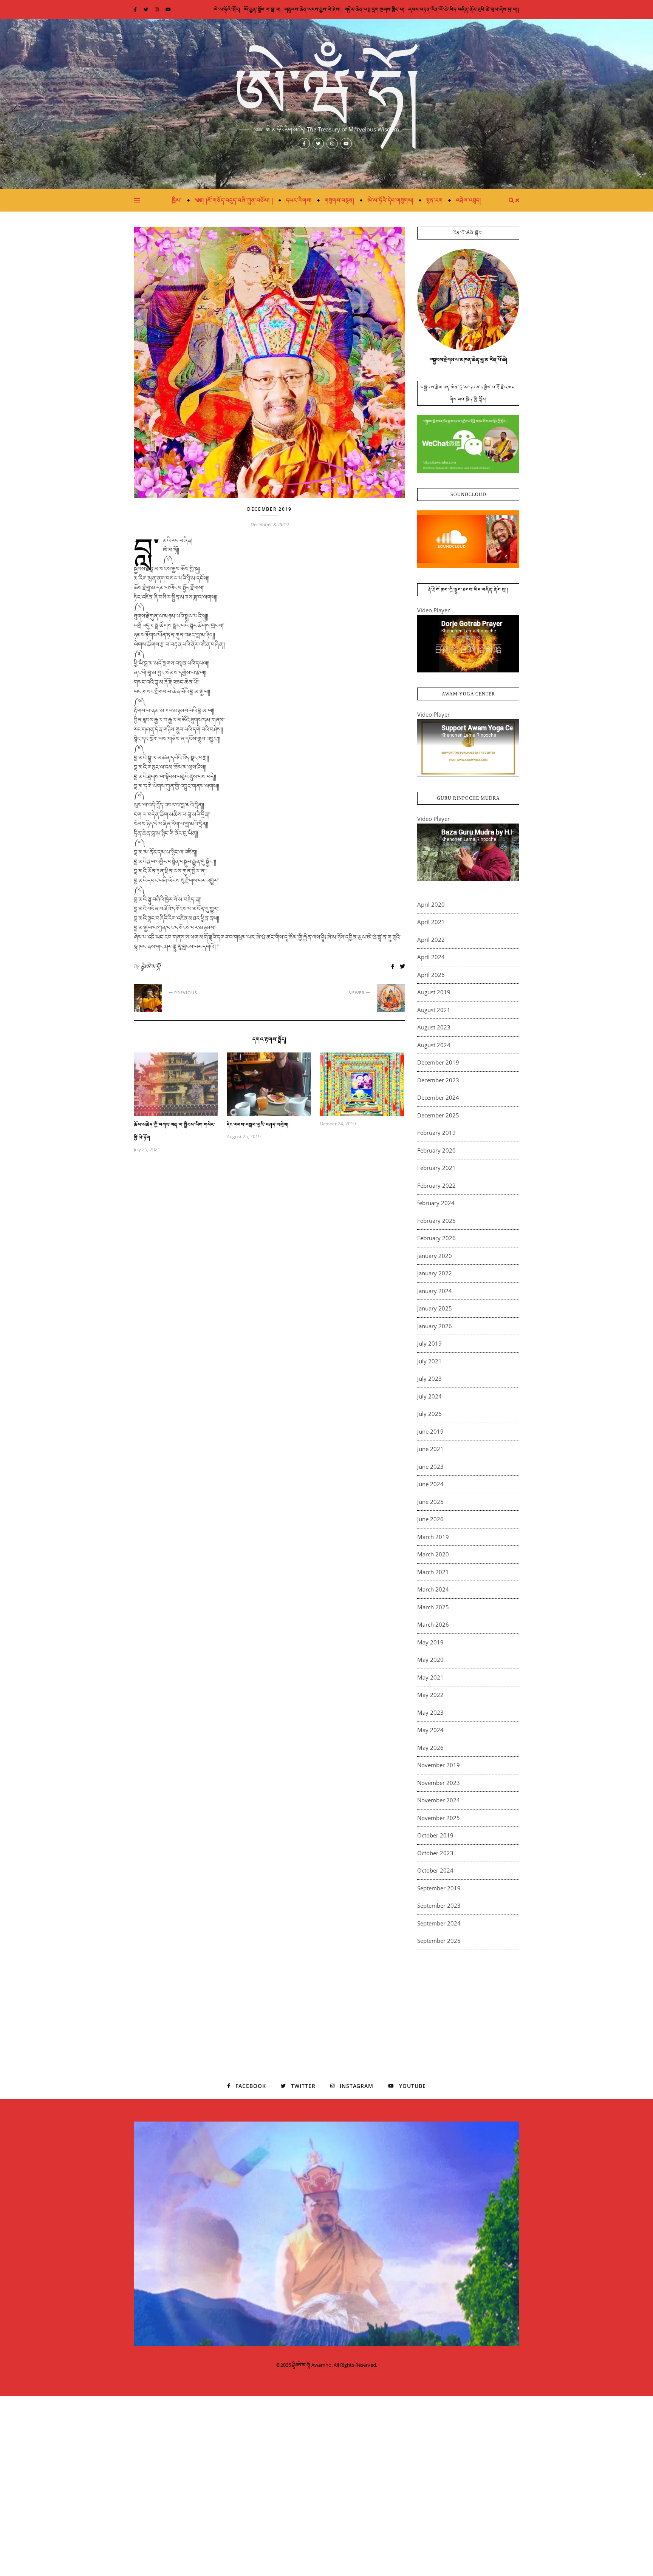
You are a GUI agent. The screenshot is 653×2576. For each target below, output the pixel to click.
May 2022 (430, 1695)
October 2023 (435, 1853)
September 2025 (439, 1941)
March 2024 (433, 1589)
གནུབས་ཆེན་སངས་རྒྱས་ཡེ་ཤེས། (313, 9)
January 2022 (435, 1273)
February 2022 (436, 1185)
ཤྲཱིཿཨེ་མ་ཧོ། (150, 966)
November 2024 (439, 1800)
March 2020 (433, 1554)
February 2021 (436, 1168)
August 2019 (434, 992)
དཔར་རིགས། (299, 200)
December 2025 (438, 1115)
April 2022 (431, 940)
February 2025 (436, 1221)
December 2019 (269, 509)
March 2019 (433, 1537)
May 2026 (430, 1748)
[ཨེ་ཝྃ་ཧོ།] (326, 104)
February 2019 (436, 1133)
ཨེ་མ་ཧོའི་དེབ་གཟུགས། (390, 200)
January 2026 (435, 1326)
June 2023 (430, 1466)
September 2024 (439, 1923)
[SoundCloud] (468, 539)
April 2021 (431, 922)
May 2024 (430, 1730)
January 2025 (435, 1308)
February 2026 (436, 1238)
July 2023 (429, 1378)
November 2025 (439, 1818)
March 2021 (433, 1572)
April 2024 (431, 957)
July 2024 (429, 1396)
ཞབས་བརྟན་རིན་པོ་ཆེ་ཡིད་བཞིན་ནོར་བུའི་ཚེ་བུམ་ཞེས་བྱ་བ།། (464, 9)
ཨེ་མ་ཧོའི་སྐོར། (227, 9)
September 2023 (439, 1905)
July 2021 (429, 1361)
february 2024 (436, 1203)
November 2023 (439, 1783)
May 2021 (430, 1677)
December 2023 (438, 1080)
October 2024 (435, 1870)
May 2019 (430, 1642)
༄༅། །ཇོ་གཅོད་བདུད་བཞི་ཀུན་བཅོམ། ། (234, 200)
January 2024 (435, 1291)
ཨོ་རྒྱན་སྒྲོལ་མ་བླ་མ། (262, 9)
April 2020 (431, 904)
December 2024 (438, 1097)
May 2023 (430, 1712)
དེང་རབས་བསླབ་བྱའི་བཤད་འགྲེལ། (258, 1125)
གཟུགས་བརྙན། (340, 200)
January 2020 (435, 1256)
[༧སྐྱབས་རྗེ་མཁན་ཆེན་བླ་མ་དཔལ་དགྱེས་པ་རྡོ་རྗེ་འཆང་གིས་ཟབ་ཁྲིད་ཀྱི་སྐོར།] (468, 444)
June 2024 (430, 1484)
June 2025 (430, 1502)
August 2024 (434, 1045)
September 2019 (439, 1888)
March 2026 (433, 1624)
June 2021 (430, 1449)
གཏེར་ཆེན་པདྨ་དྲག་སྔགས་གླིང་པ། (375, 9)
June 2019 (430, 1431)
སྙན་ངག (435, 200)
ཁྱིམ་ (177, 200)
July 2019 (429, 1343)
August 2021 (434, 1010)
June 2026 (430, 1519)
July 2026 (429, 1414)
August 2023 (434, 1027)
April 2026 (431, 975)
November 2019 (439, 1765)
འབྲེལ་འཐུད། (468, 200)
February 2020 (436, 1150)
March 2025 (433, 1607)
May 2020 (430, 1660)
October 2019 (435, 1835)
